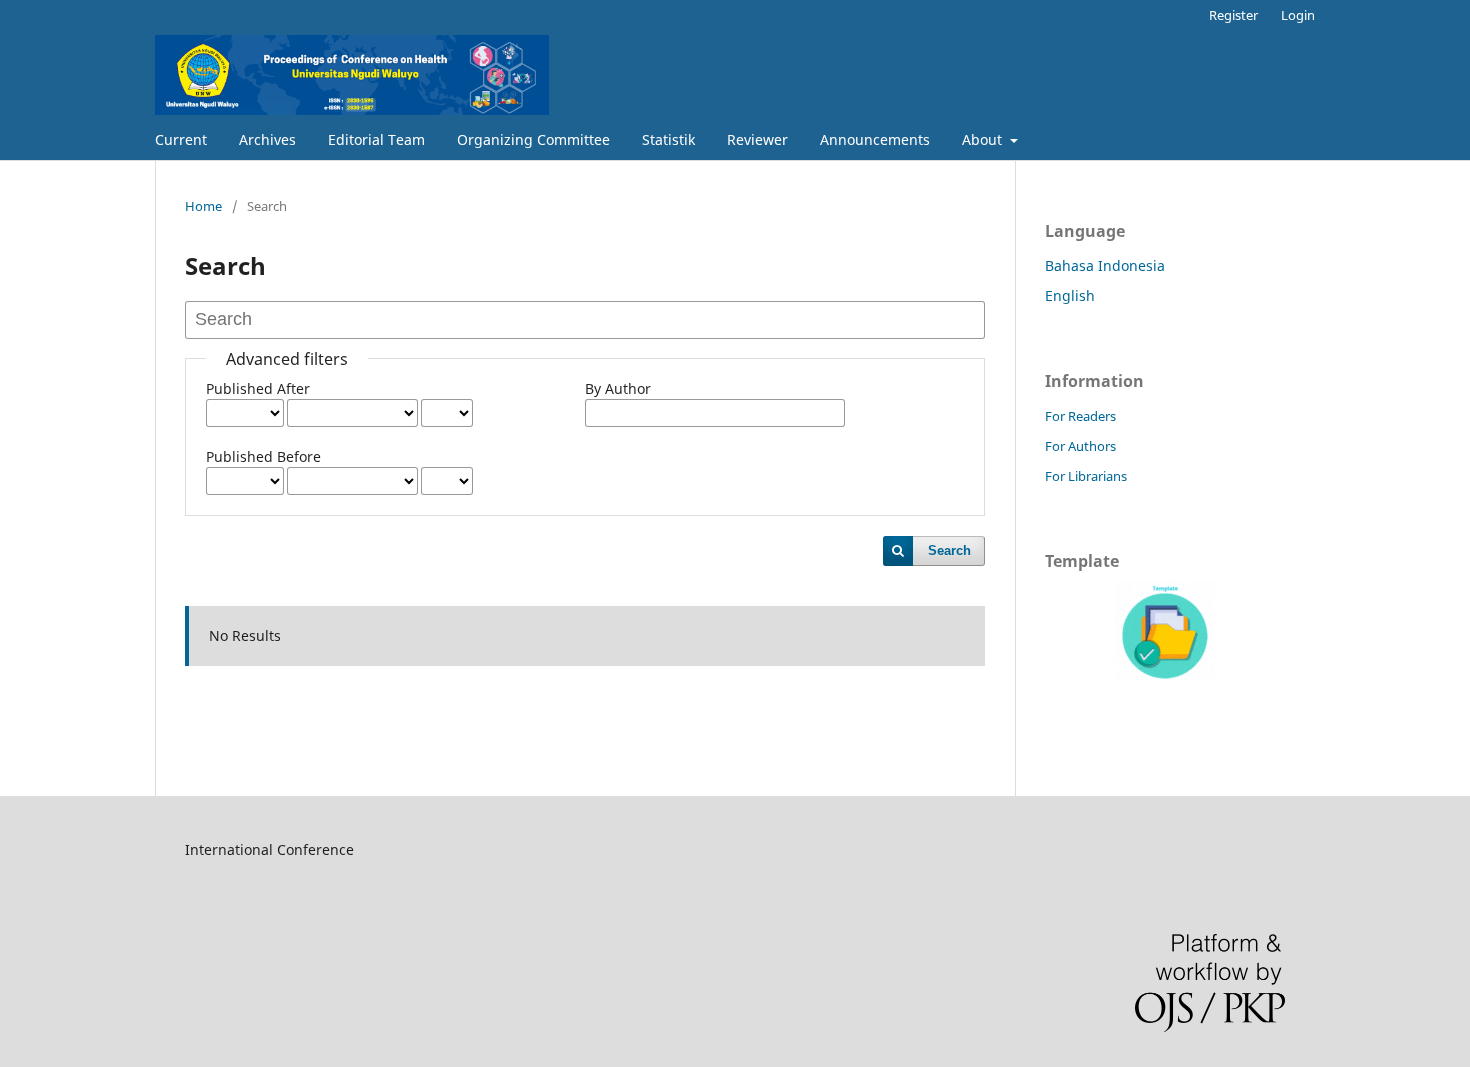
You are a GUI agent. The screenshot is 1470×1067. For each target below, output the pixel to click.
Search (949, 550)
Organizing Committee (533, 139)
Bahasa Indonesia (1105, 265)
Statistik (668, 139)
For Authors (1080, 446)
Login (1298, 15)
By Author (618, 388)
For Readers (1080, 416)
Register (1233, 15)
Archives (267, 139)
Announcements (875, 139)
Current (181, 139)
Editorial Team (376, 139)
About (984, 139)
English (1070, 295)
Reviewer (757, 139)
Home (203, 206)
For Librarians (1086, 476)
